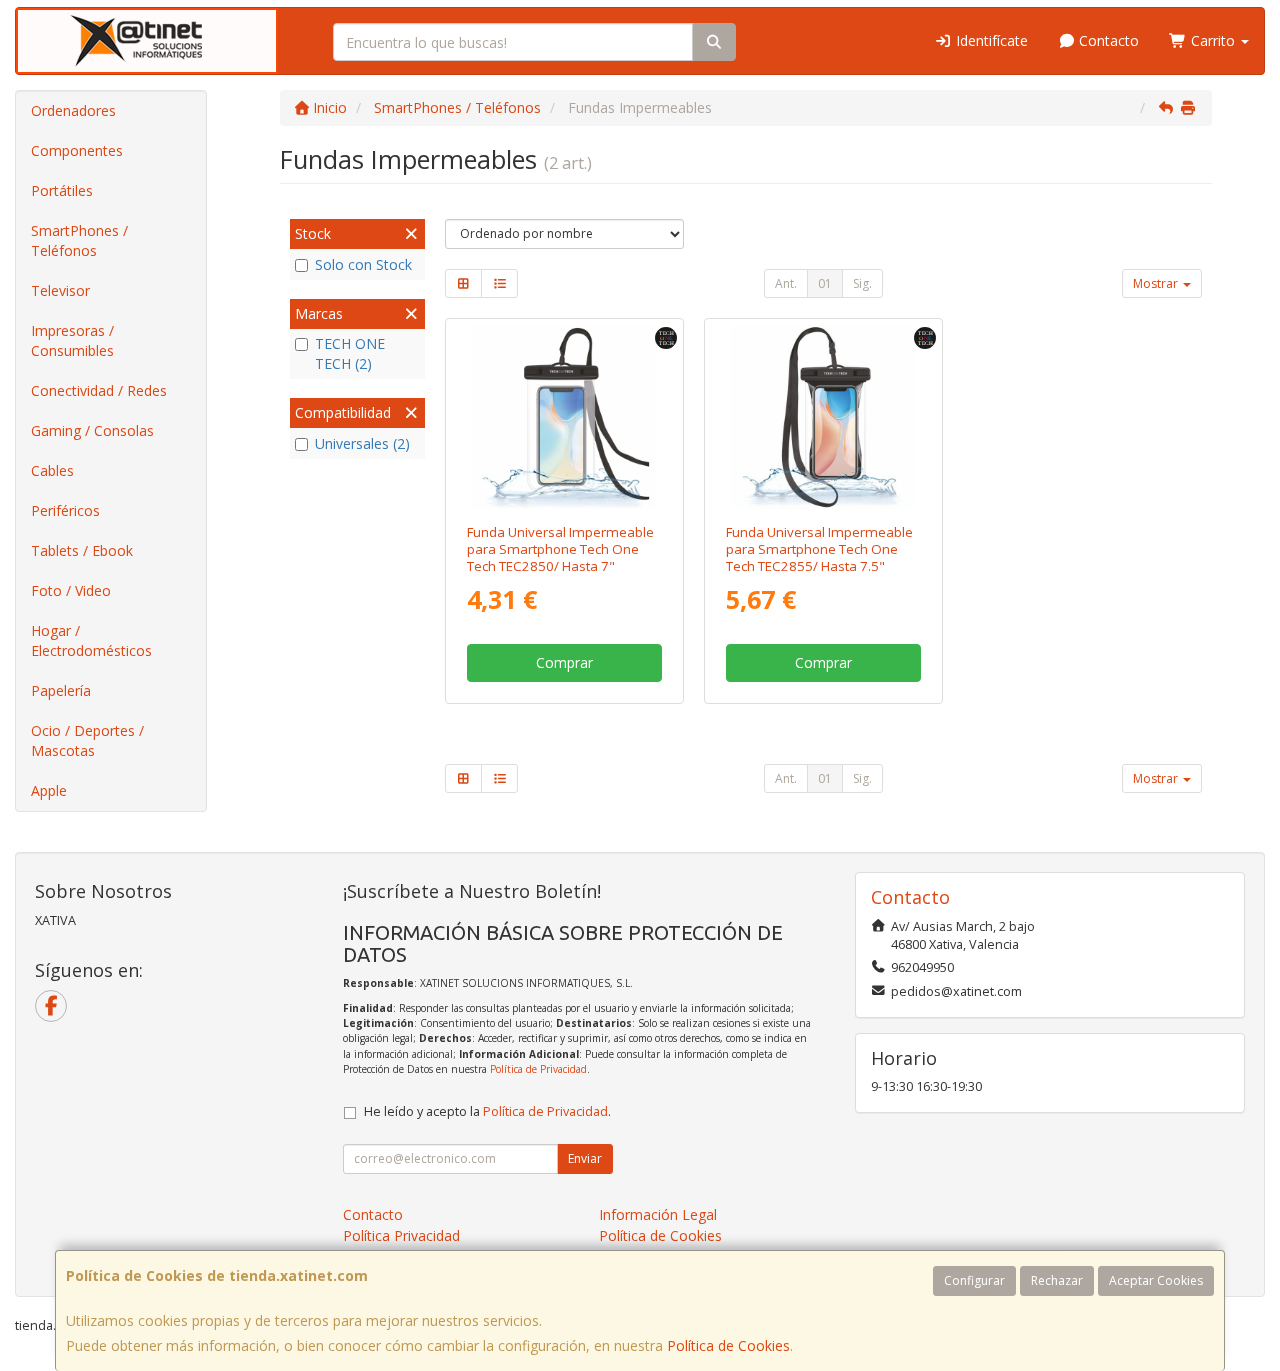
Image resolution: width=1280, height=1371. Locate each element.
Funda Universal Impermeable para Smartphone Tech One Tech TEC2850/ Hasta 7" (560, 549)
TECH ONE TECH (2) (350, 353)
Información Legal (658, 1214)
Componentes (77, 150)
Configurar (974, 1280)
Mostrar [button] (1157, 283)
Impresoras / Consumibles (72, 340)
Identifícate (990, 40)
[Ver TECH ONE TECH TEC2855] (823, 417)
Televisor (60, 290)
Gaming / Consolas (92, 430)
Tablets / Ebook (82, 550)
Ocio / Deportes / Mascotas (87, 740)
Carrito (1213, 40)
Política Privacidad (401, 1235)
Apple (49, 790)
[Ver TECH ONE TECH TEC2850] (565, 417)
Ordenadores (73, 110)
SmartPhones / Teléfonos (79, 240)
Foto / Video (71, 590)
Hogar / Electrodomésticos (91, 640)
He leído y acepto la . (487, 1111)
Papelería (61, 690)
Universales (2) (362, 443)
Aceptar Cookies (1156, 1280)
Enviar (585, 1158)
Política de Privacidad (538, 1069)
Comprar (564, 662)
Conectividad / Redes (99, 390)
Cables (52, 470)
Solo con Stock (363, 264)
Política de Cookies (728, 1345)
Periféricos (65, 510)
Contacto (1107, 40)
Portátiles (62, 190)
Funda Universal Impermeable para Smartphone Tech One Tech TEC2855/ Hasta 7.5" (819, 549)
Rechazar (1057, 1280)
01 (825, 283)
